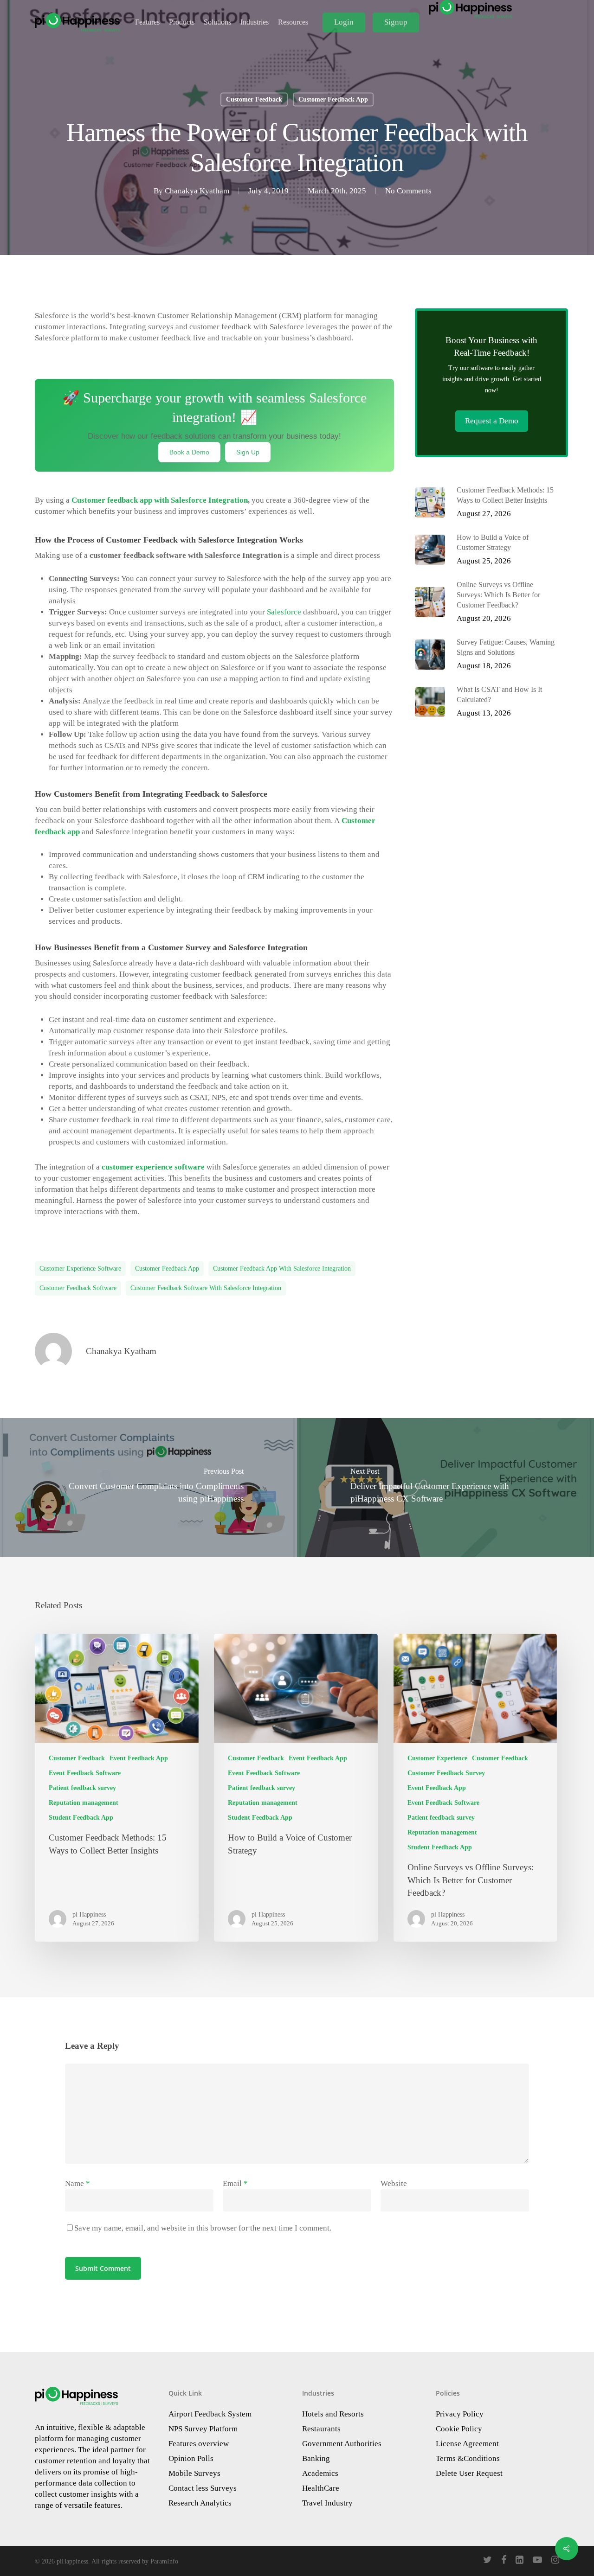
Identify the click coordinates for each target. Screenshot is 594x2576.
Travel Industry (327, 2503)
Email (235, 2183)
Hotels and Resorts (333, 2414)
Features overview (199, 2444)
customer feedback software (78, 1288)
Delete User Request (469, 2473)
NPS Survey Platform (203, 2429)
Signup (396, 22)
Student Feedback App (81, 1818)
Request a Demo (492, 421)
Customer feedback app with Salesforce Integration (160, 500)
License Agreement (467, 2444)
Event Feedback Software (85, 1773)
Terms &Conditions (468, 2458)
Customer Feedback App (333, 99)
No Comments (408, 191)
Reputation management (84, 1803)
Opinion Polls (191, 2458)
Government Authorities (342, 2444)
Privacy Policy (460, 2414)
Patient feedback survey (82, 1788)
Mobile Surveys (194, 2473)
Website (394, 2183)
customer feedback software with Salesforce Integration (206, 1288)
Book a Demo (189, 452)
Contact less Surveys (203, 2488)
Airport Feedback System (210, 2414)
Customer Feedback (254, 99)
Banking (316, 2458)
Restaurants (321, 2429)
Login (344, 22)
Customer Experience (437, 1758)
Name (77, 2183)
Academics (320, 2473)
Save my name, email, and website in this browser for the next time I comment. (203, 2228)
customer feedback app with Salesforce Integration (282, 1269)
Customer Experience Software (80, 1269)
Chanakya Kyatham (197, 191)
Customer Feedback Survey (446, 1773)
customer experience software (153, 1167)
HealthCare (321, 2488)
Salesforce (284, 612)
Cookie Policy (459, 2429)
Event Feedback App (139, 1758)
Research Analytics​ (200, 2503)
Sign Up (248, 452)
